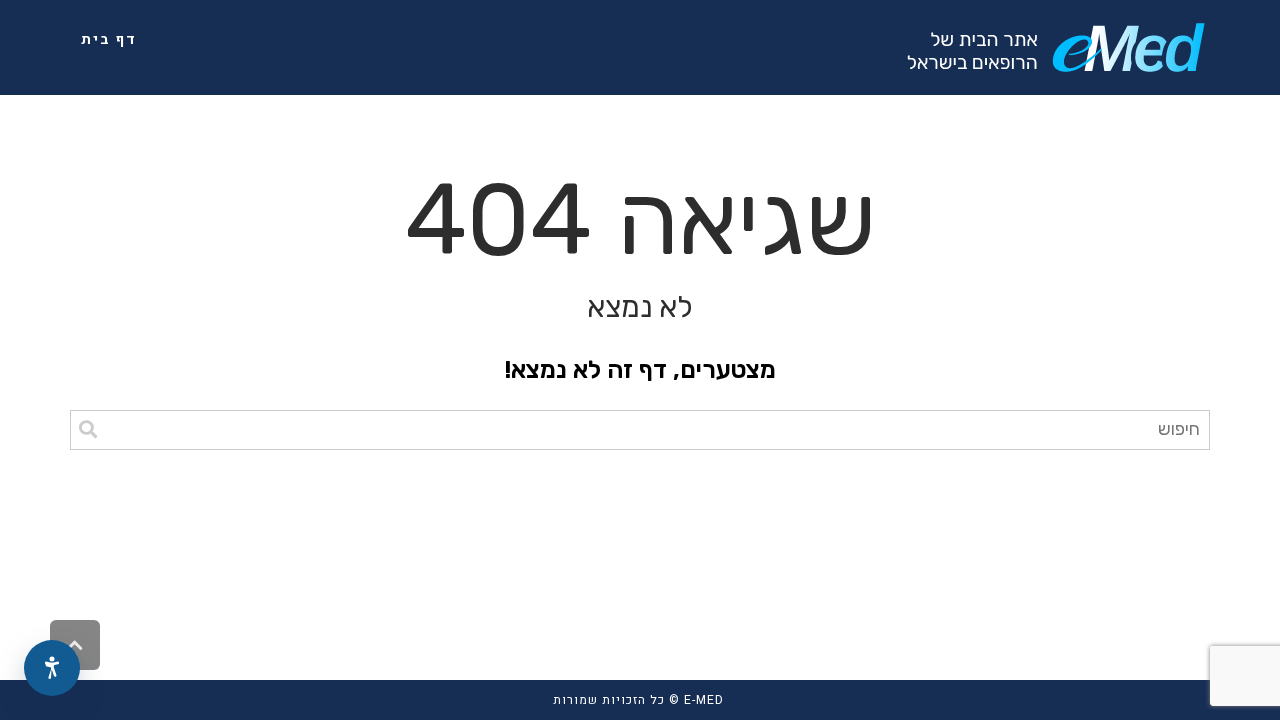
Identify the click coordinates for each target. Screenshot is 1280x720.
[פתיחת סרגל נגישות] (52, 668)
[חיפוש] (87, 430)
